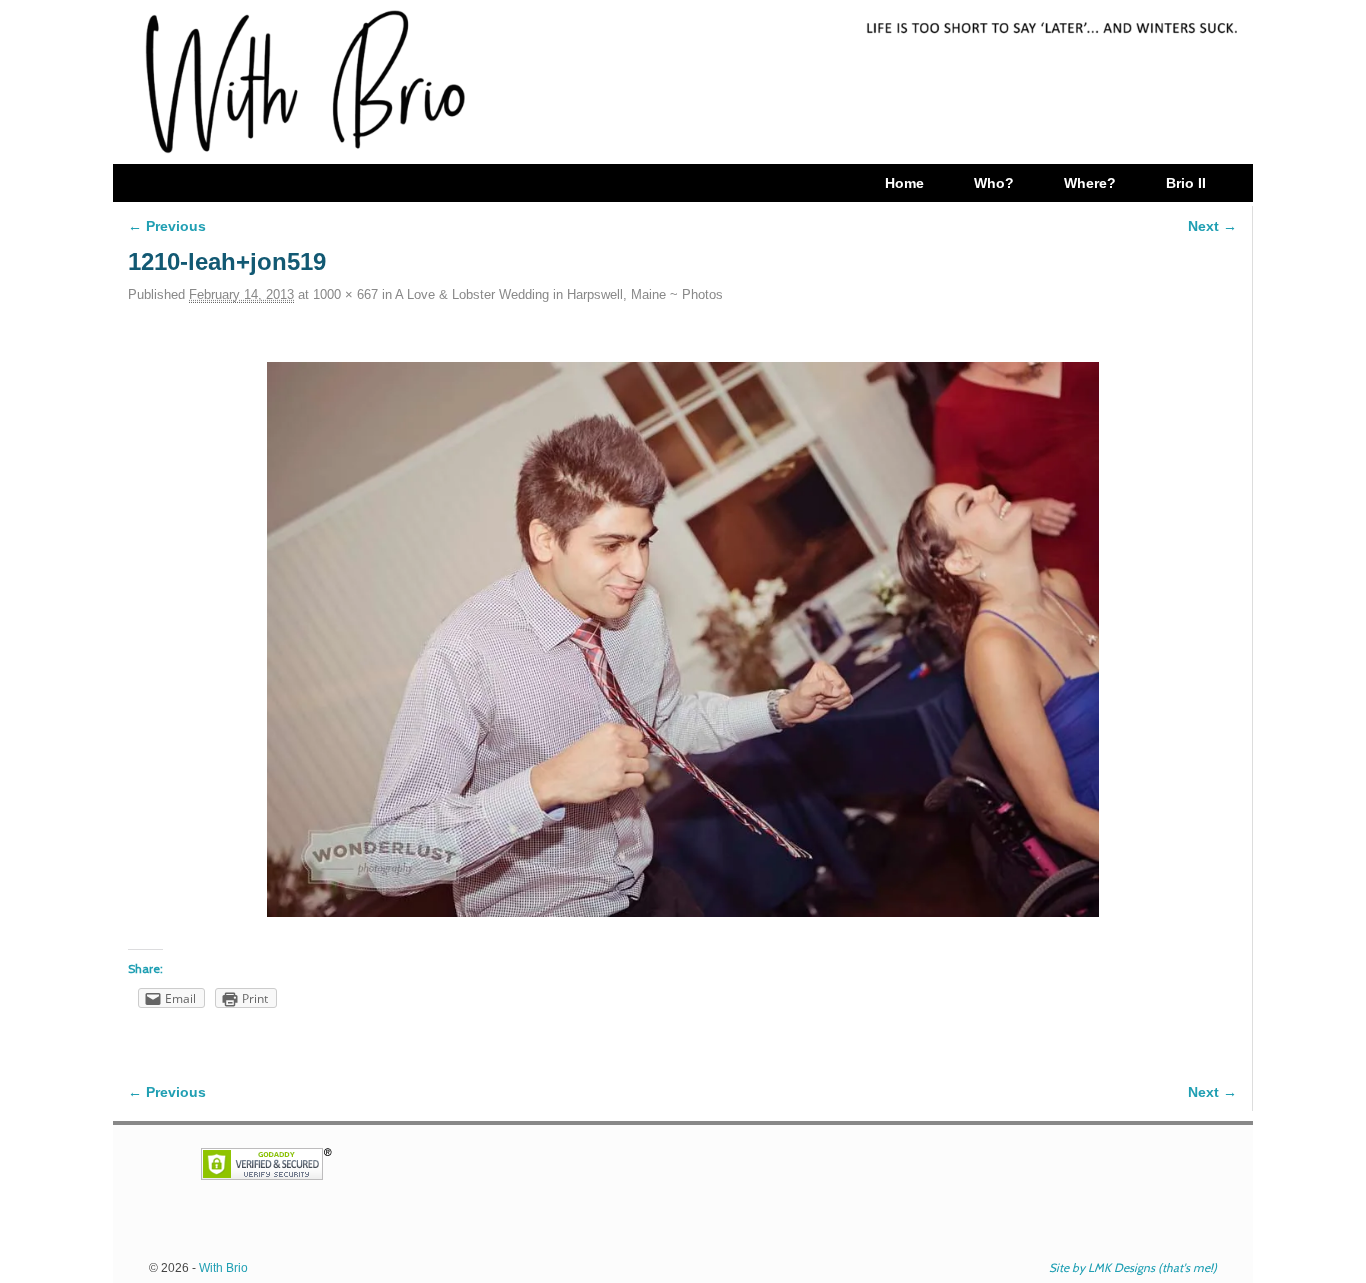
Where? (1090, 183)
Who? (994, 183)
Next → (1212, 226)
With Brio (223, 1268)
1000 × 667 (345, 294)
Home (904, 183)
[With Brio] (683, 82)
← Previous (167, 226)
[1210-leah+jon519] (682, 639)
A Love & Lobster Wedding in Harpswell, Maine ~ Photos (559, 294)
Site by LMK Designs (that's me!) (1133, 1267)
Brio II (1186, 183)
